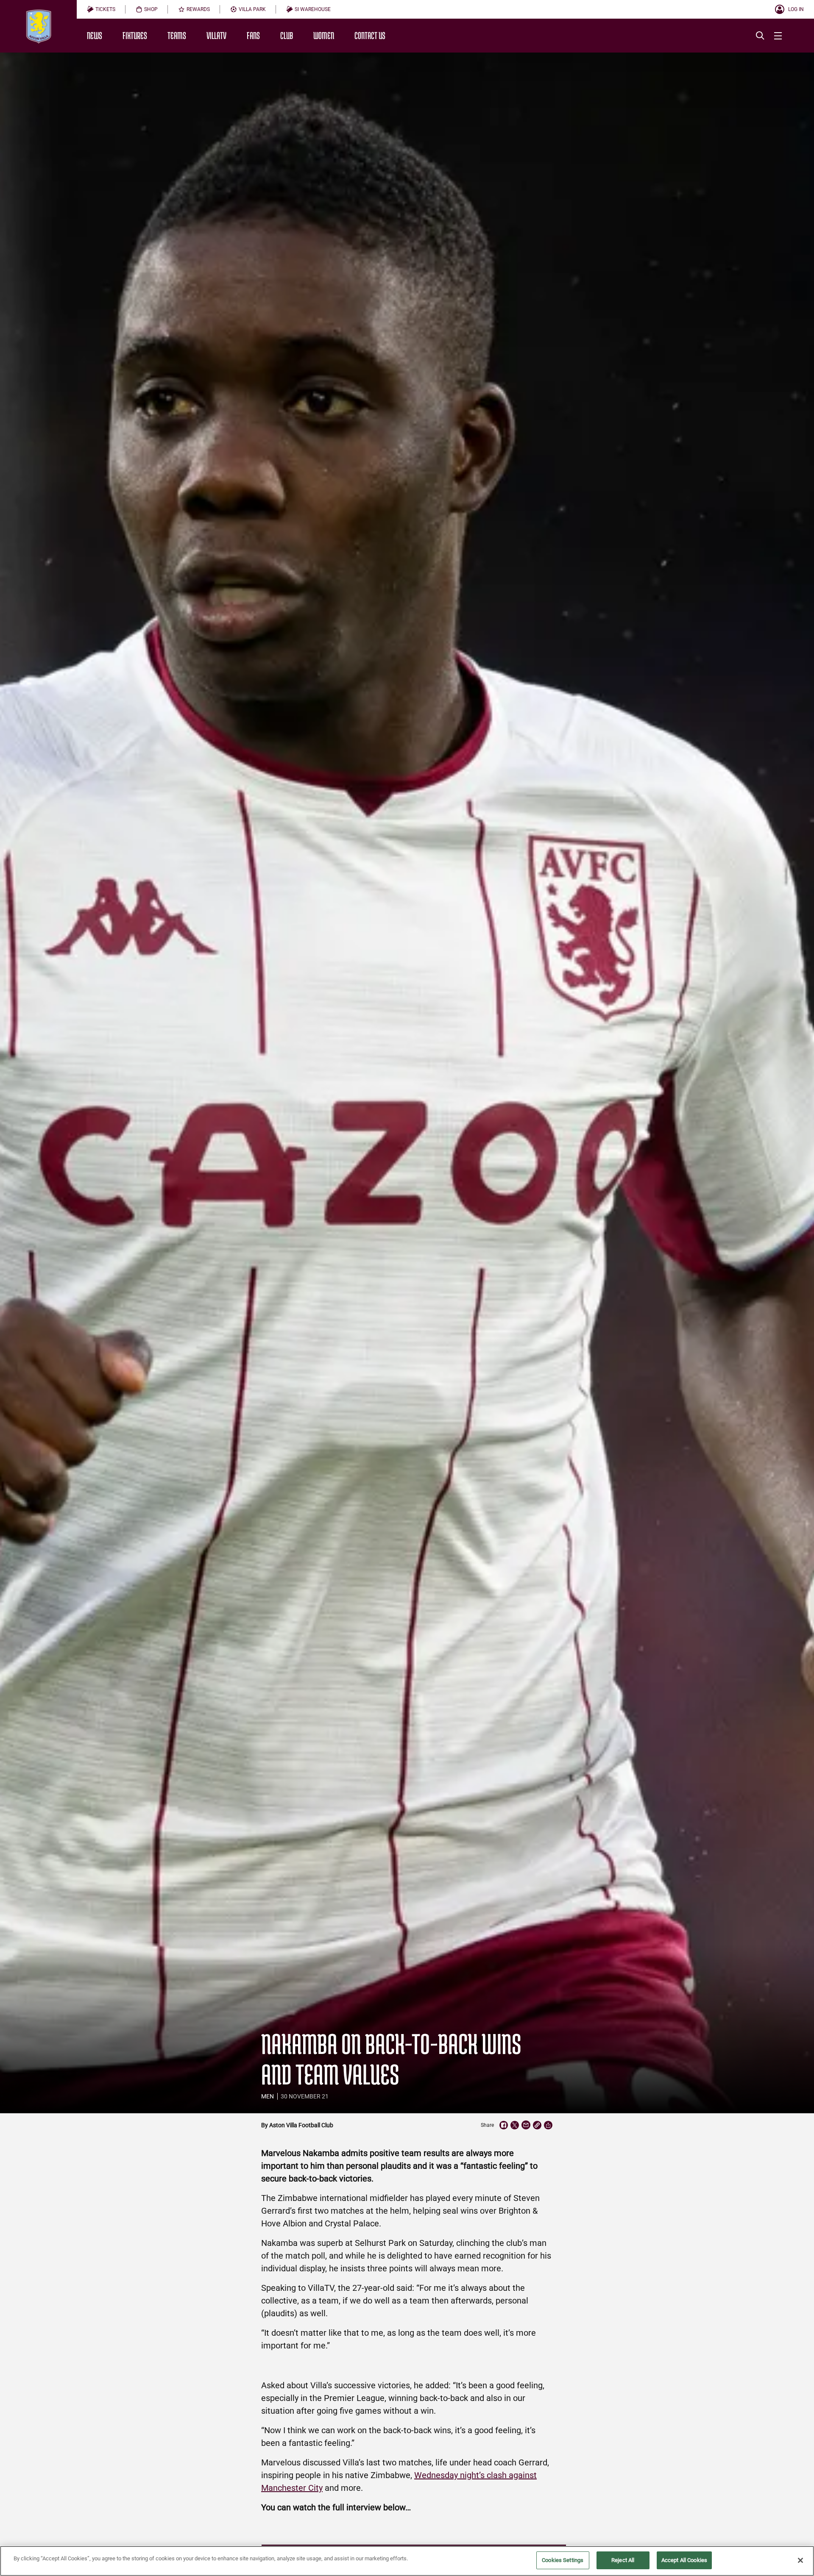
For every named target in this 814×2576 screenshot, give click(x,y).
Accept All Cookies (684, 2560)
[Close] (800, 2560)
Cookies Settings (563, 2560)
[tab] (101, 9)
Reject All (623, 2560)
